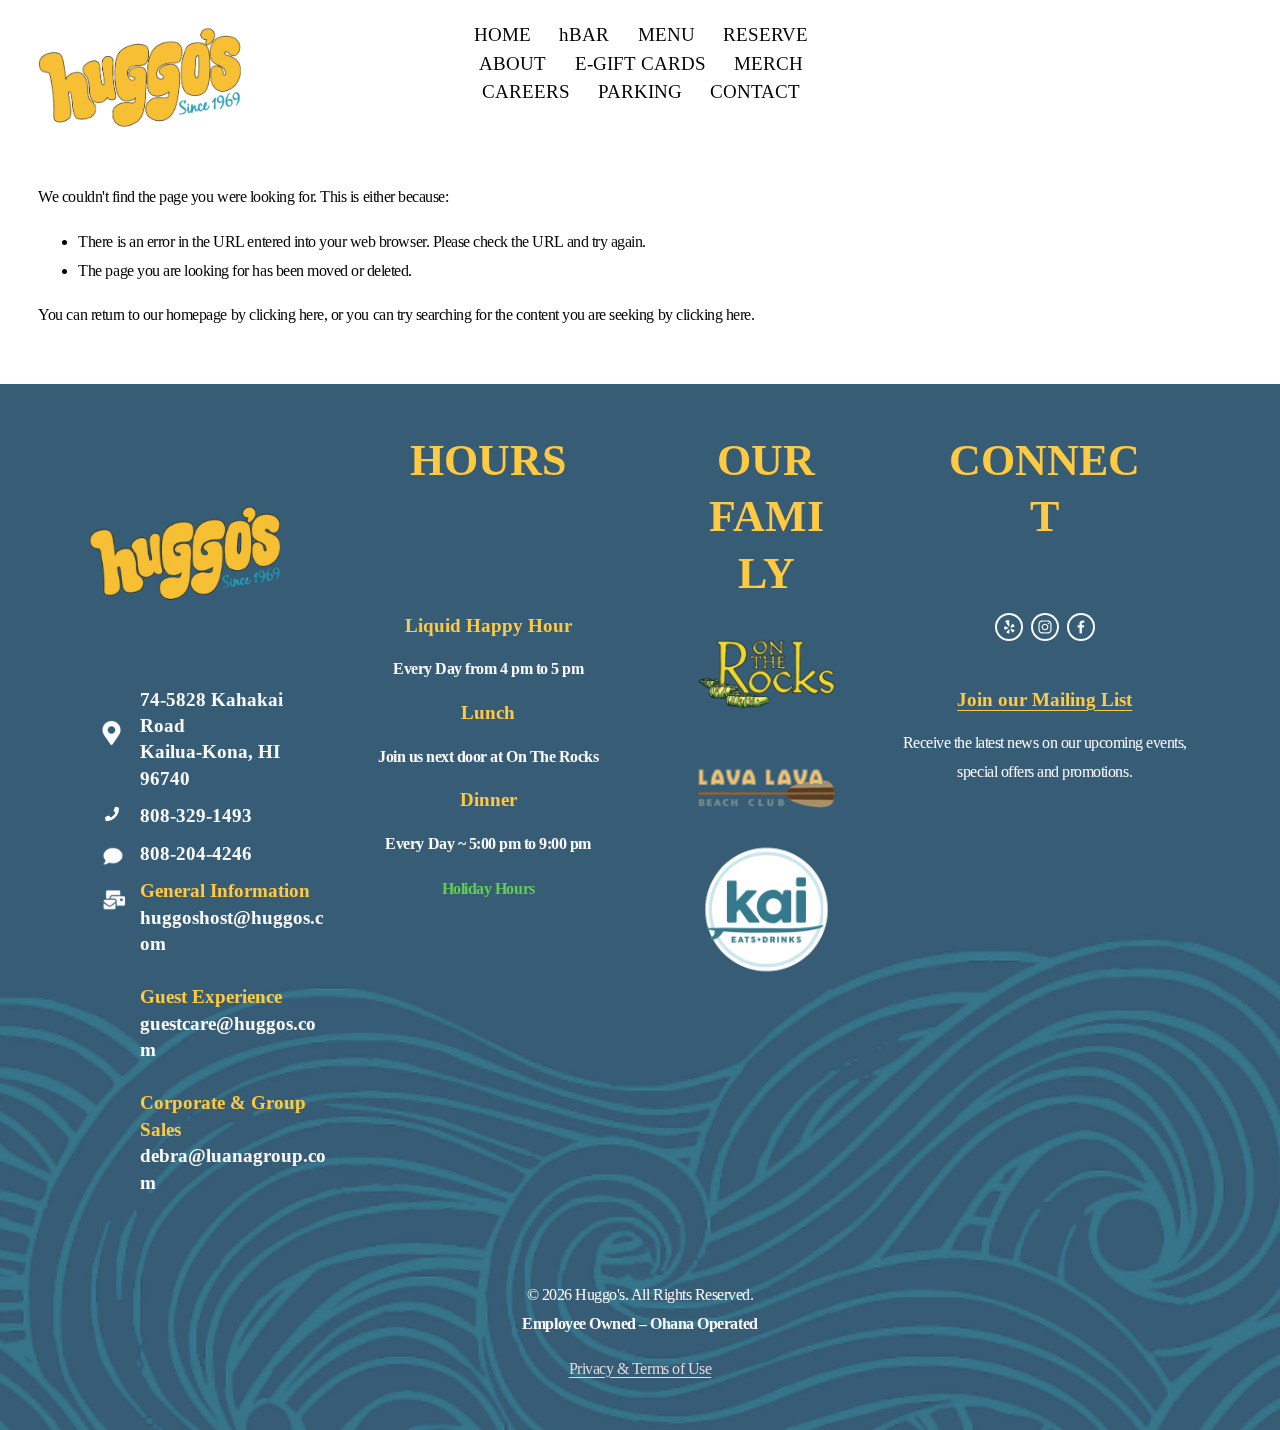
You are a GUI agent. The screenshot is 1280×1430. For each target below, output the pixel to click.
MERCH (768, 63)
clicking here (286, 314)
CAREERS (526, 91)
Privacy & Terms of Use (640, 1368)
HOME (502, 34)
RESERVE (765, 34)
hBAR (584, 34)
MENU (666, 34)
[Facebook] (1081, 627)
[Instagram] (1045, 627)
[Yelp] (1009, 627)
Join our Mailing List (1044, 699)
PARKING (640, 91)
